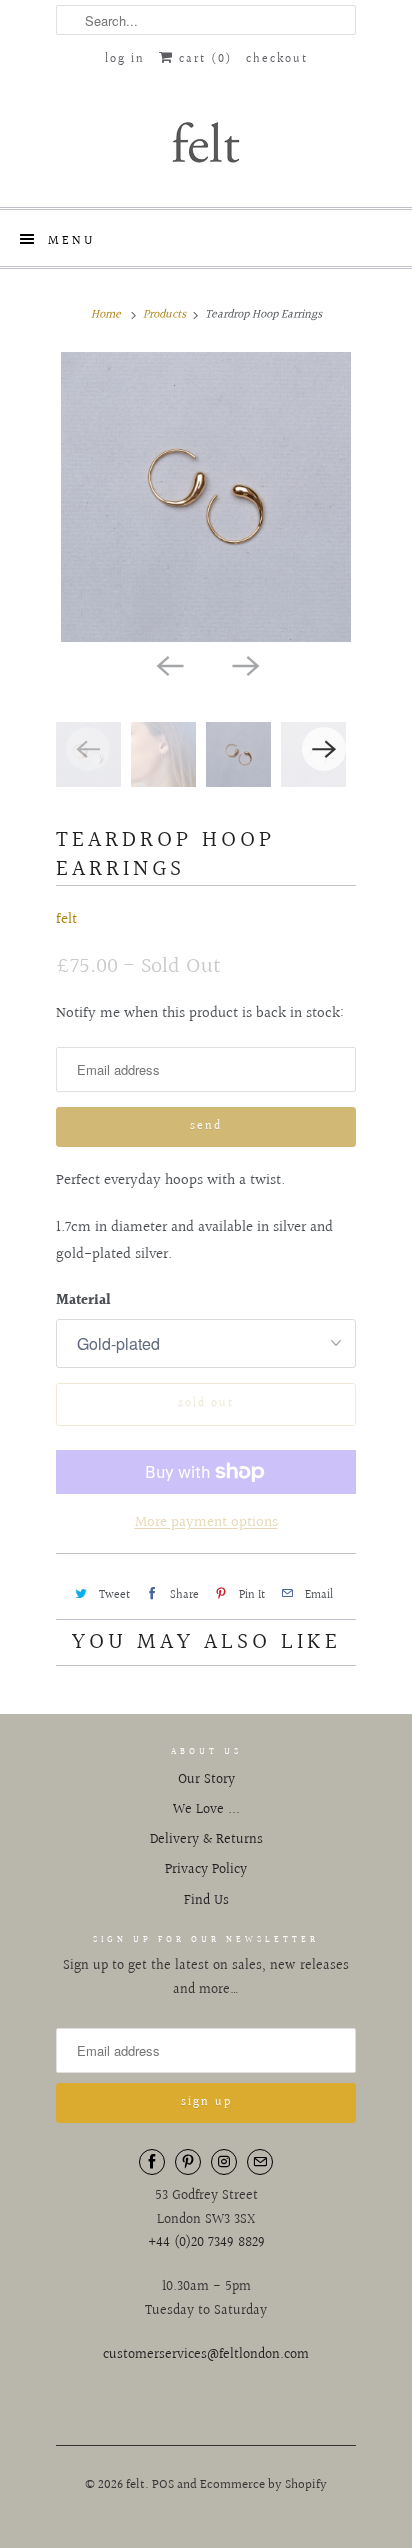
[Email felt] (260, 2162)
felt (66, 919)
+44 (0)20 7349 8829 (206, 2243)
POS (163, 2485)
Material (83, 1301)
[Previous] (168, 664)
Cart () (203, 59)
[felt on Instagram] (224, 2162)
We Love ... (206, 1810)
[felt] (206, 141)
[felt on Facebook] (152, 2162)
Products (164, 314)
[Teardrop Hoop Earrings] (206, 497)
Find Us (206, 1901)
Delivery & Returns (206, 1840)
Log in (125, 59)
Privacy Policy (206, 1870)
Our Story (206, 1780)
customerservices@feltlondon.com (206, 2355)
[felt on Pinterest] (188, 2162)
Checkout (277, 59)
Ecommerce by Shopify (263, 2485)
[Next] (244, 664)
